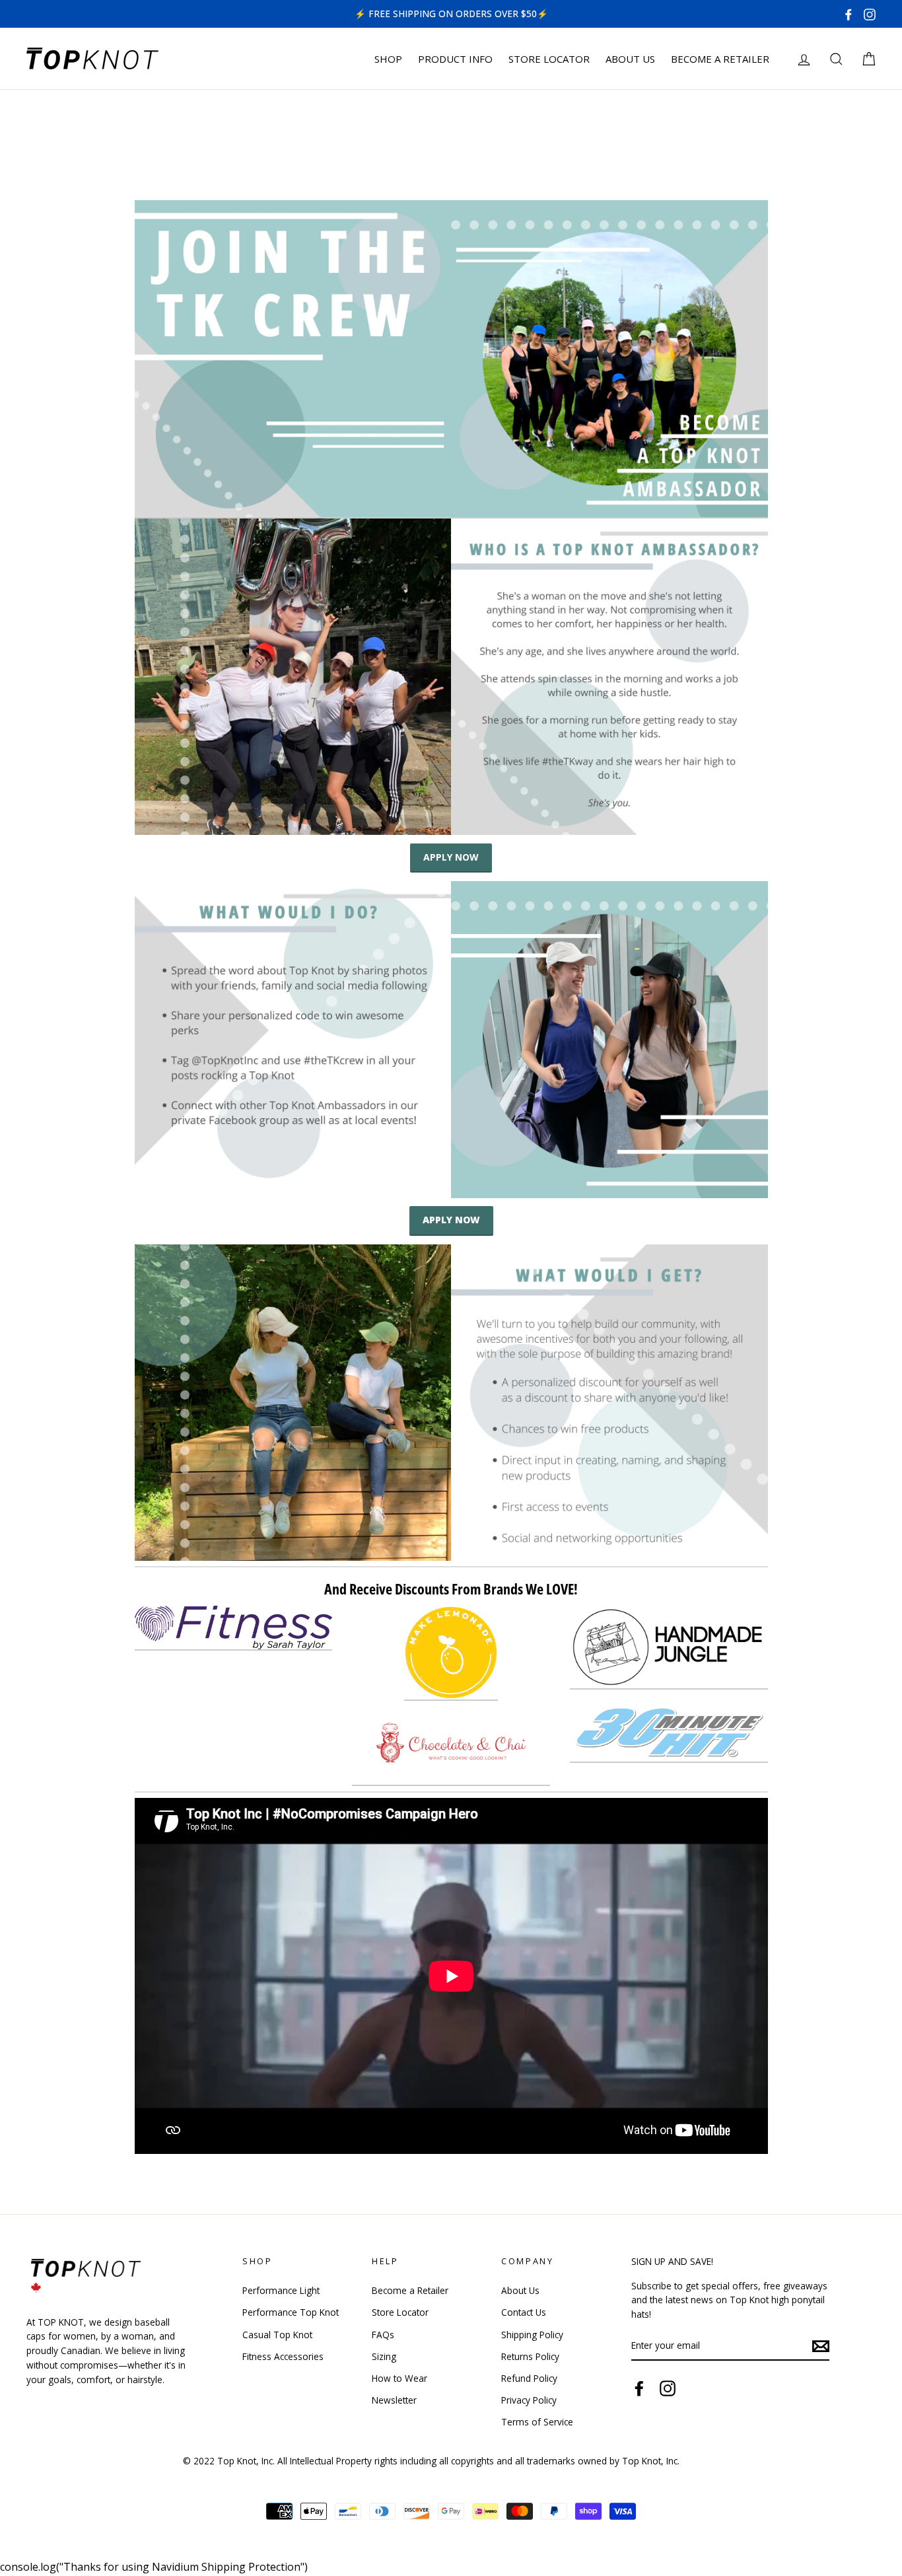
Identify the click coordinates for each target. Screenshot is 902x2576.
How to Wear (399, 2378)
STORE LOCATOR (549, 59)
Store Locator (400, 2312)
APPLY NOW (451, 857)
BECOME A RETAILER (720, 59)
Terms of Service (537, 2422)
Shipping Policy (532, 2335)
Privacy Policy (529, 2400)
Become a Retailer (410, 2290)
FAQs (383, 2335)
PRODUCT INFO (455, 59)
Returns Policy (530, 2356)
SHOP (388, 59)
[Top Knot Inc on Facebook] (849, 14)
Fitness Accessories (283, 2356)
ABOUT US (630, 59)
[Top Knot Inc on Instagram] (870, 14)
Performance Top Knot (291, 2312)
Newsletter (394, 2400)
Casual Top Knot (277, 2335)
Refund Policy (529, 2378)
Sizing (384, 2356)
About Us (520, 2290)
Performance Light (281, 2290)
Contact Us (524, 2312)
